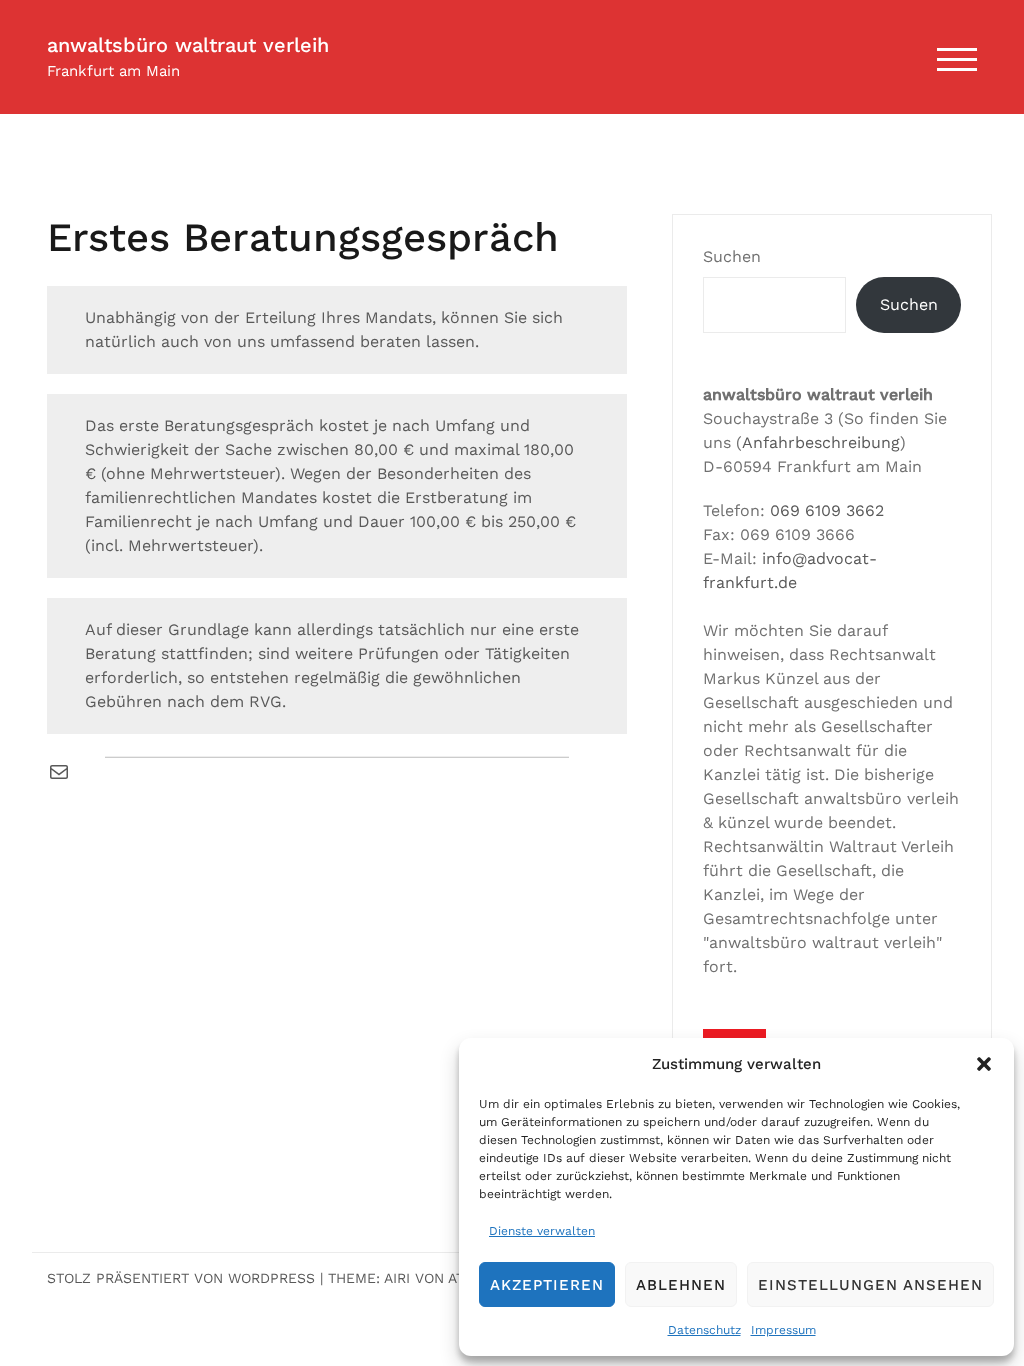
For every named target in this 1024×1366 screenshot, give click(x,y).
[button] (984, 1064)
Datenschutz (704, 1330)
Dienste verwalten (542, 1231)
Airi (397, 1278)
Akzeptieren (547, 1285)
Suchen (732, 256)
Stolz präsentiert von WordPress (181, 1278)
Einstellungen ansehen (870, 1285)
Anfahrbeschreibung (821, 442)
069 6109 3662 (827, 510)
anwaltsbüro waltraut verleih (188, 45)
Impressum (783, 1330)
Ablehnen (681, 1285)
